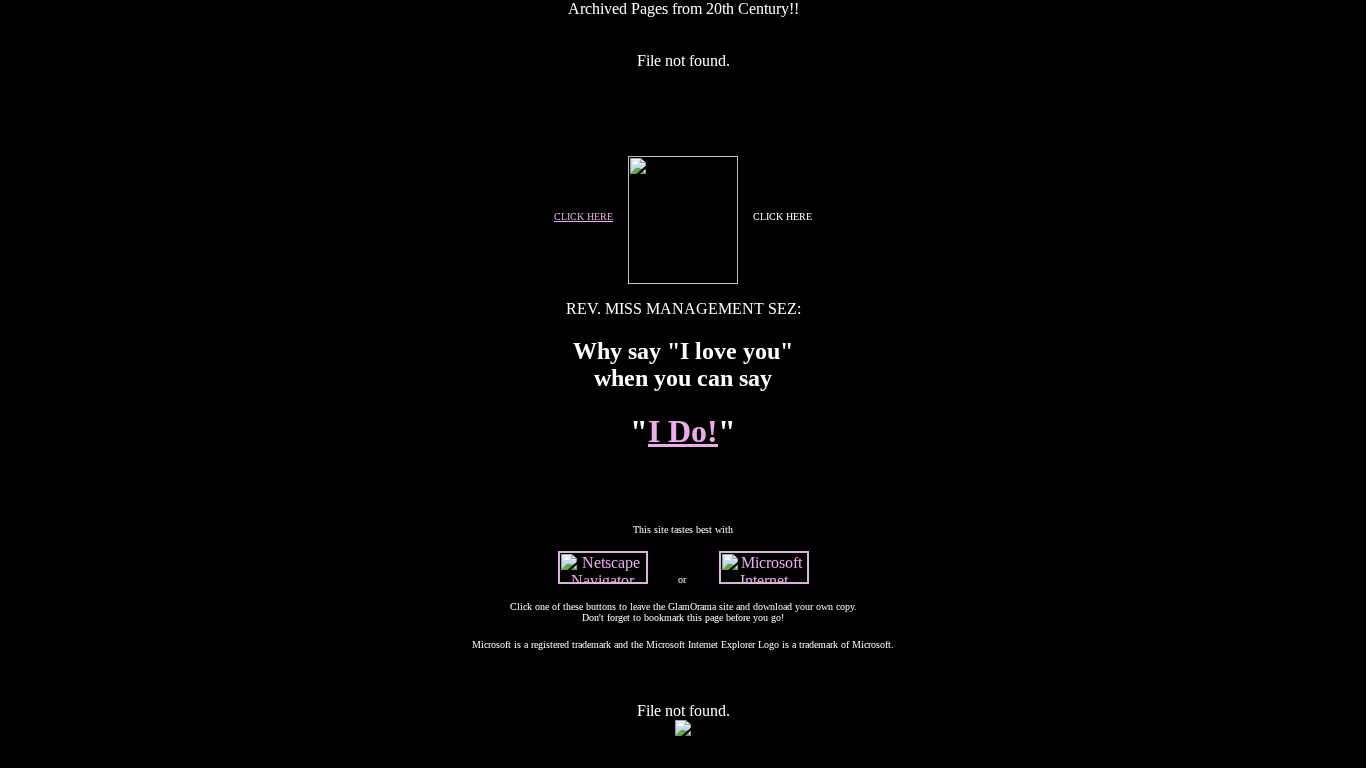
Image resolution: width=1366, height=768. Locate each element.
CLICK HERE (583, 216)
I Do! (683, 431)
